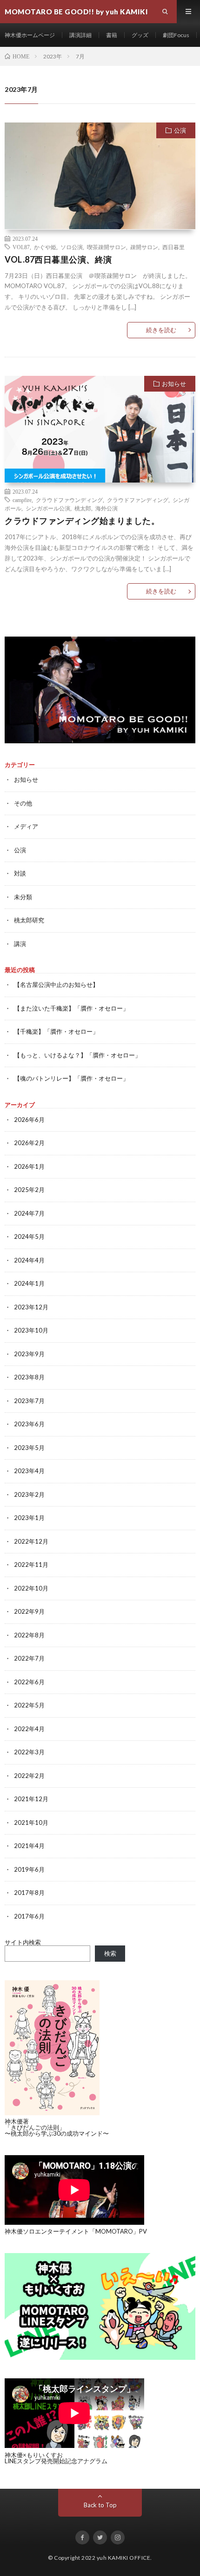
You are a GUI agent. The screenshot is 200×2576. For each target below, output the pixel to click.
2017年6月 (29, 1916)
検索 (110, 1953)
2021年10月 (31, 1823)
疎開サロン (144, 247)
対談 (20, 873)
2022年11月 (31, 1565)
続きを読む (161, 330)
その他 (23, 803)
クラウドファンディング (138, 500)
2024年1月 (29, 1283)
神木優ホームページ (30, 35)
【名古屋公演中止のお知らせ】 (56, 985)
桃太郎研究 (29, 920)
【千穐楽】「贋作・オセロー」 (56, 1031)
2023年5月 (29, 1448)
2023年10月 (31, 1330)
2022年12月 (31, 1541)
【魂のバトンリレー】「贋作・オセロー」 (71, 1078)
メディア (26, 826)
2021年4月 (29, 1846)
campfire (22, 500)
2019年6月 (29, 1869)
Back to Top (100, 2505)
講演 (20, 944)
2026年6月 (29, 1120)
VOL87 (21, 247)
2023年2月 (29, 1494)
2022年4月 (29, 1729)
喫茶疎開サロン (107, 247)
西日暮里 (173, 247)
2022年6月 (29, 1682)
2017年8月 (29, 1893)
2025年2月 (29, 1190)
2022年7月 (29, 1658)
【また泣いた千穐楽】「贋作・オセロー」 (71, 1008)
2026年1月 (29, 1166)
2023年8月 (29, 1377)
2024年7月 (29, 1213)
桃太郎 (83, 508)
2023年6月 (29, 1424)
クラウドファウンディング (69, 500)
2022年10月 (31, 1588)
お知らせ (174, 384)
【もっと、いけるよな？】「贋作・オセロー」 (77, 1055)
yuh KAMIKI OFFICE (124, 2558)
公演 (180, 130)
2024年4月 (29, 1260)
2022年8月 (29, 1635)
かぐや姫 (45, 247)
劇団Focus (176, 35)
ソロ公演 (72, 247)
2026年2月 (29, 1143)
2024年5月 (29, 1236)
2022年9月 (29, 1611)
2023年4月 (29, 1471)
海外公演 (107, 508)
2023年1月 (29, 1518)
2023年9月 (29, 1354)
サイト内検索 (23, 1942)
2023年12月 (31, 1307)
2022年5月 (29, 1705)
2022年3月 (29, 1752)
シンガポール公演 (48, 508)
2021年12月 (31, 1799)
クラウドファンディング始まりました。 (82, 521)
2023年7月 (29, 1401)
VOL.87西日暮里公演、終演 (58, 259)
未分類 (23, 897)
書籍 (112, 35)
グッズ (140, 35)
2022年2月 (29, 1776)
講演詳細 (80, 35)
